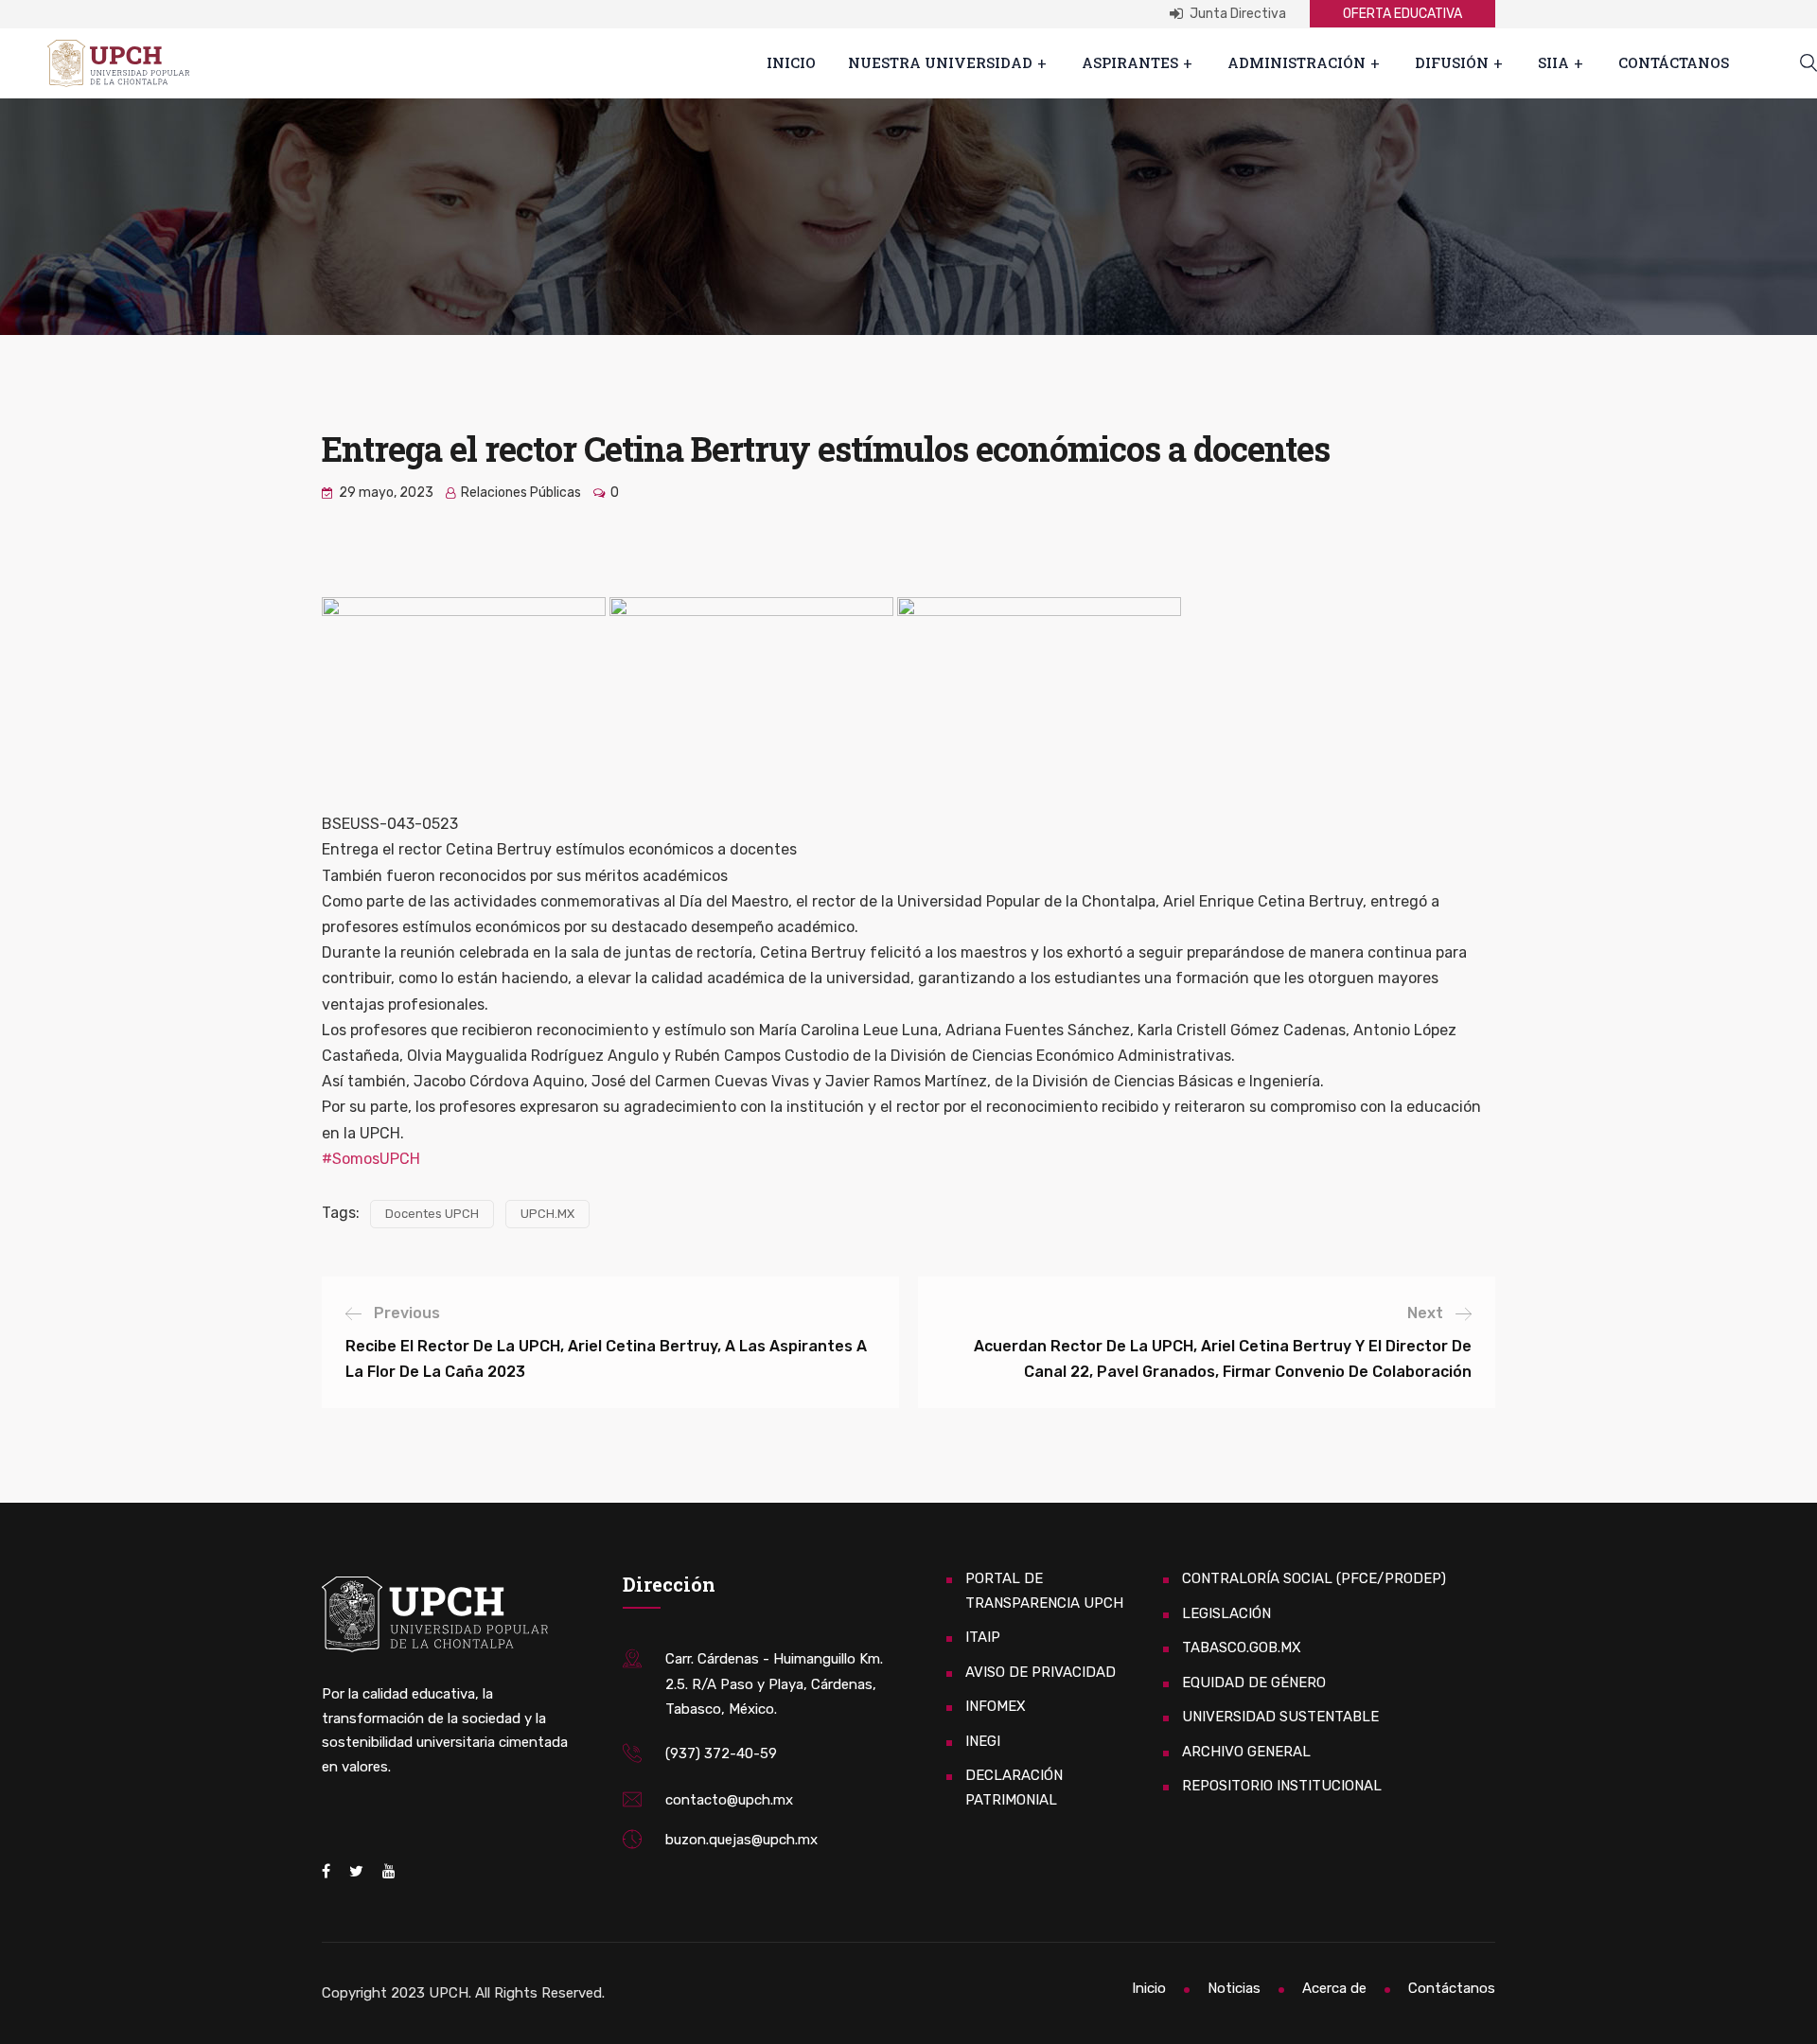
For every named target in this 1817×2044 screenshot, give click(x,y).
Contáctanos (1674, 62)
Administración (1297, 62)
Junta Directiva (1236, 14)
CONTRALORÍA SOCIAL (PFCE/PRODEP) (1314, 1578)
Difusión (1452, 62)
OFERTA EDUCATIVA (1402, 14)
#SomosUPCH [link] (371, 1159)
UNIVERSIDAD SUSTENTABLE (1280, 1717)
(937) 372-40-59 (721, 1753)
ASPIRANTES (1130, 62)
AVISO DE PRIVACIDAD (1041, 1672)
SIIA (1553, 62)
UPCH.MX (547, 1214)
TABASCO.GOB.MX (1242, 1648)
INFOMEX (996, 1706)
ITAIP (983, 1637)
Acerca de (1334, 1988)
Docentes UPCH (432, 1214)
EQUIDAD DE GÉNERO (1254, 1683)
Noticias (1234, 1988)
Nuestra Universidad (940, 62)
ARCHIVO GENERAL (1246, 1752)
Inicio (791, 62)
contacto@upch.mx (729, 1800)
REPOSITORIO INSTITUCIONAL (1282, 1786)
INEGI (983, 1741)
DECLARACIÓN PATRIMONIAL (1014, 1788)
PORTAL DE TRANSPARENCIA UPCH (1044, 1591)
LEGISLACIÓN (1226, 1613)
